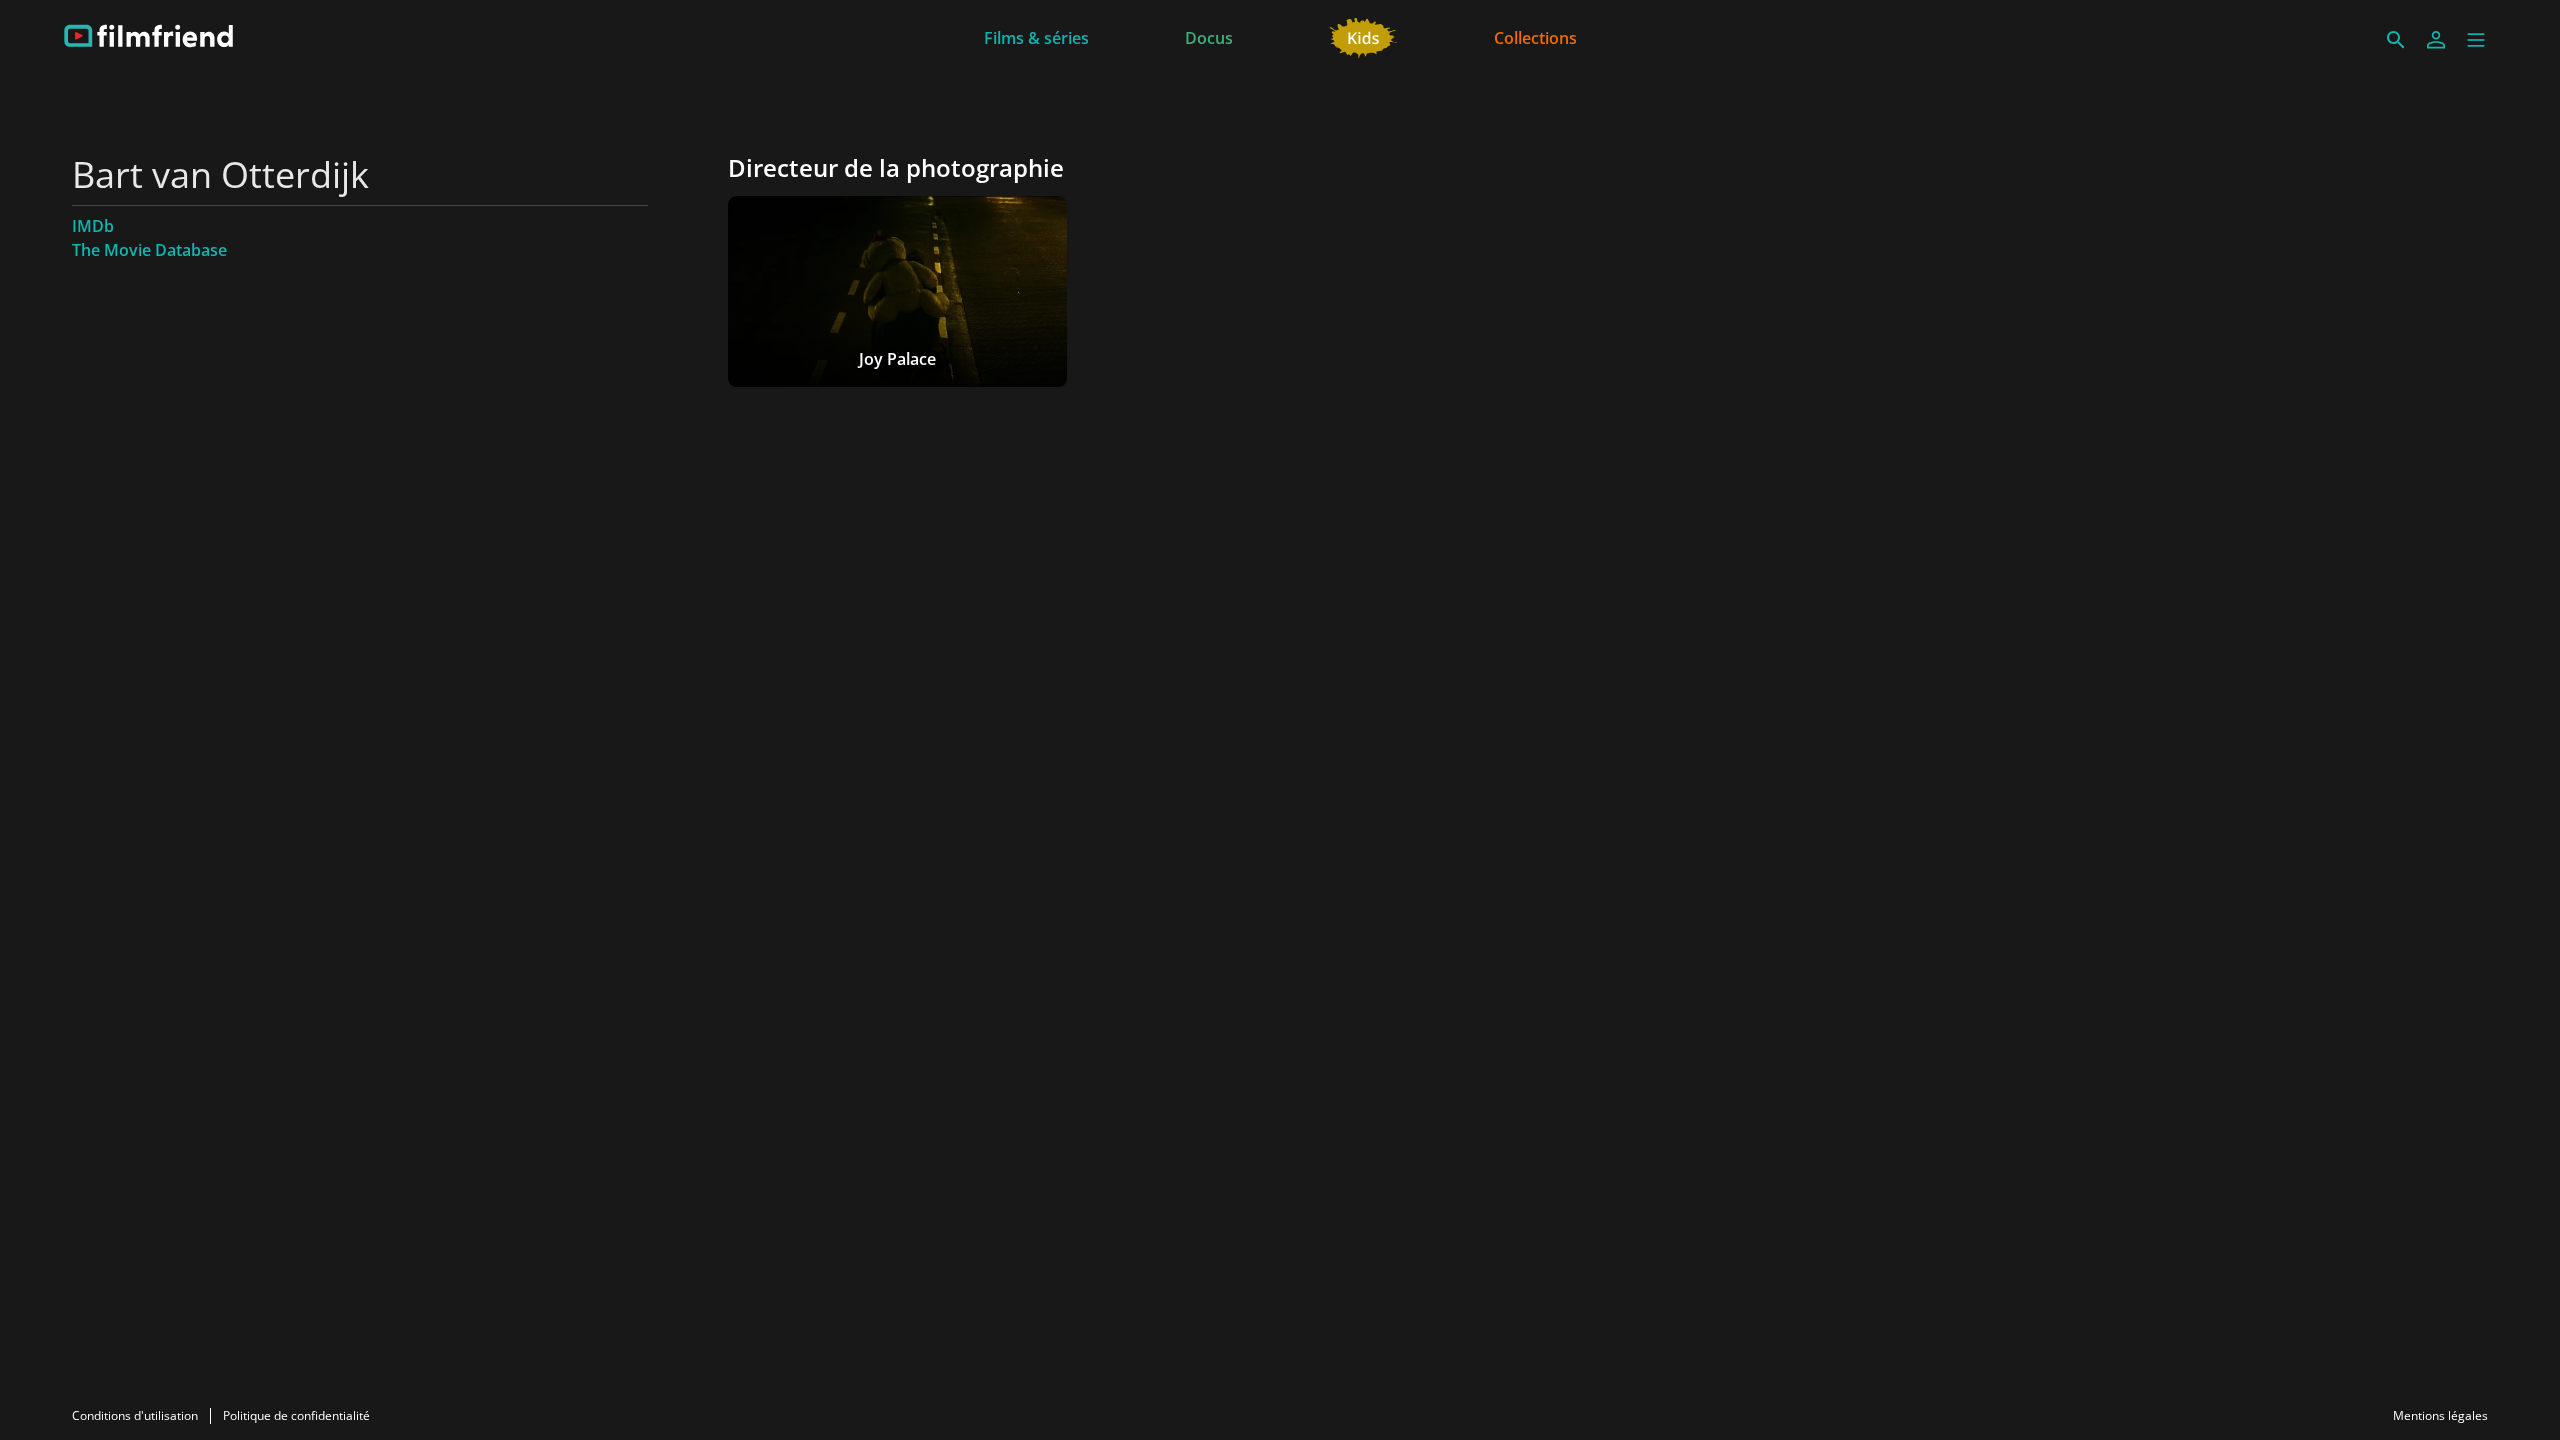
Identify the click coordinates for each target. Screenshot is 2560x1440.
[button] (2476, 40)
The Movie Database (149, 250)
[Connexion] (2436, 40)
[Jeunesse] (1363, 36)
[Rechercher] (2396, 40)
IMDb (93, 226)
